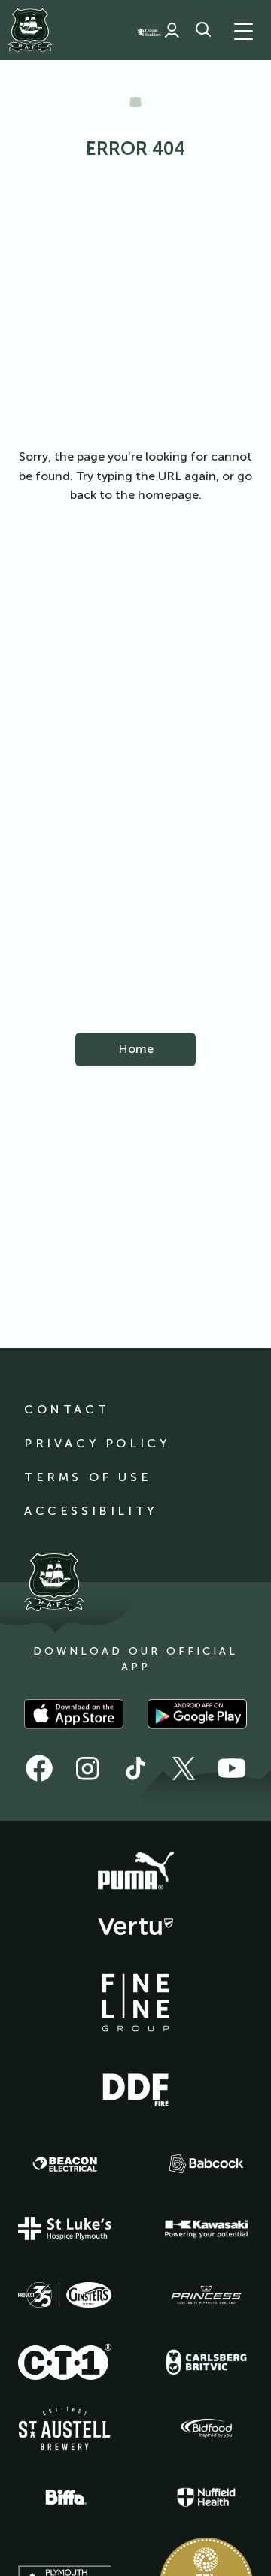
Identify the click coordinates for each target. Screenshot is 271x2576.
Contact (67, 1409)
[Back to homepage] (30, 30)
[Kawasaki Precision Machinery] (206, 2229)
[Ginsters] (65, 2295)
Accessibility (91, 1511)
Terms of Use (88, 1477)
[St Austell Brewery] (65, 2428)
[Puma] (135, 1871)
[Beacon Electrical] (65, 2164)
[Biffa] (65, 2497)
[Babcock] (206, 2164)
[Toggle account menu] (172, 30)
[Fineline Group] (135, 2003)
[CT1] (65, 2362)
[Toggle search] (203, 30)
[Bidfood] (206, 2429)
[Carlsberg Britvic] (206, 2362)
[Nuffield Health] (206, 2497)
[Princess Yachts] (206, 2295)
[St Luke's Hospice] (65, 2229)
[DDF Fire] (135, 2088)
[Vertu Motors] (135, 1927)
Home (136, 1049)
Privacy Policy (97, 1443)
